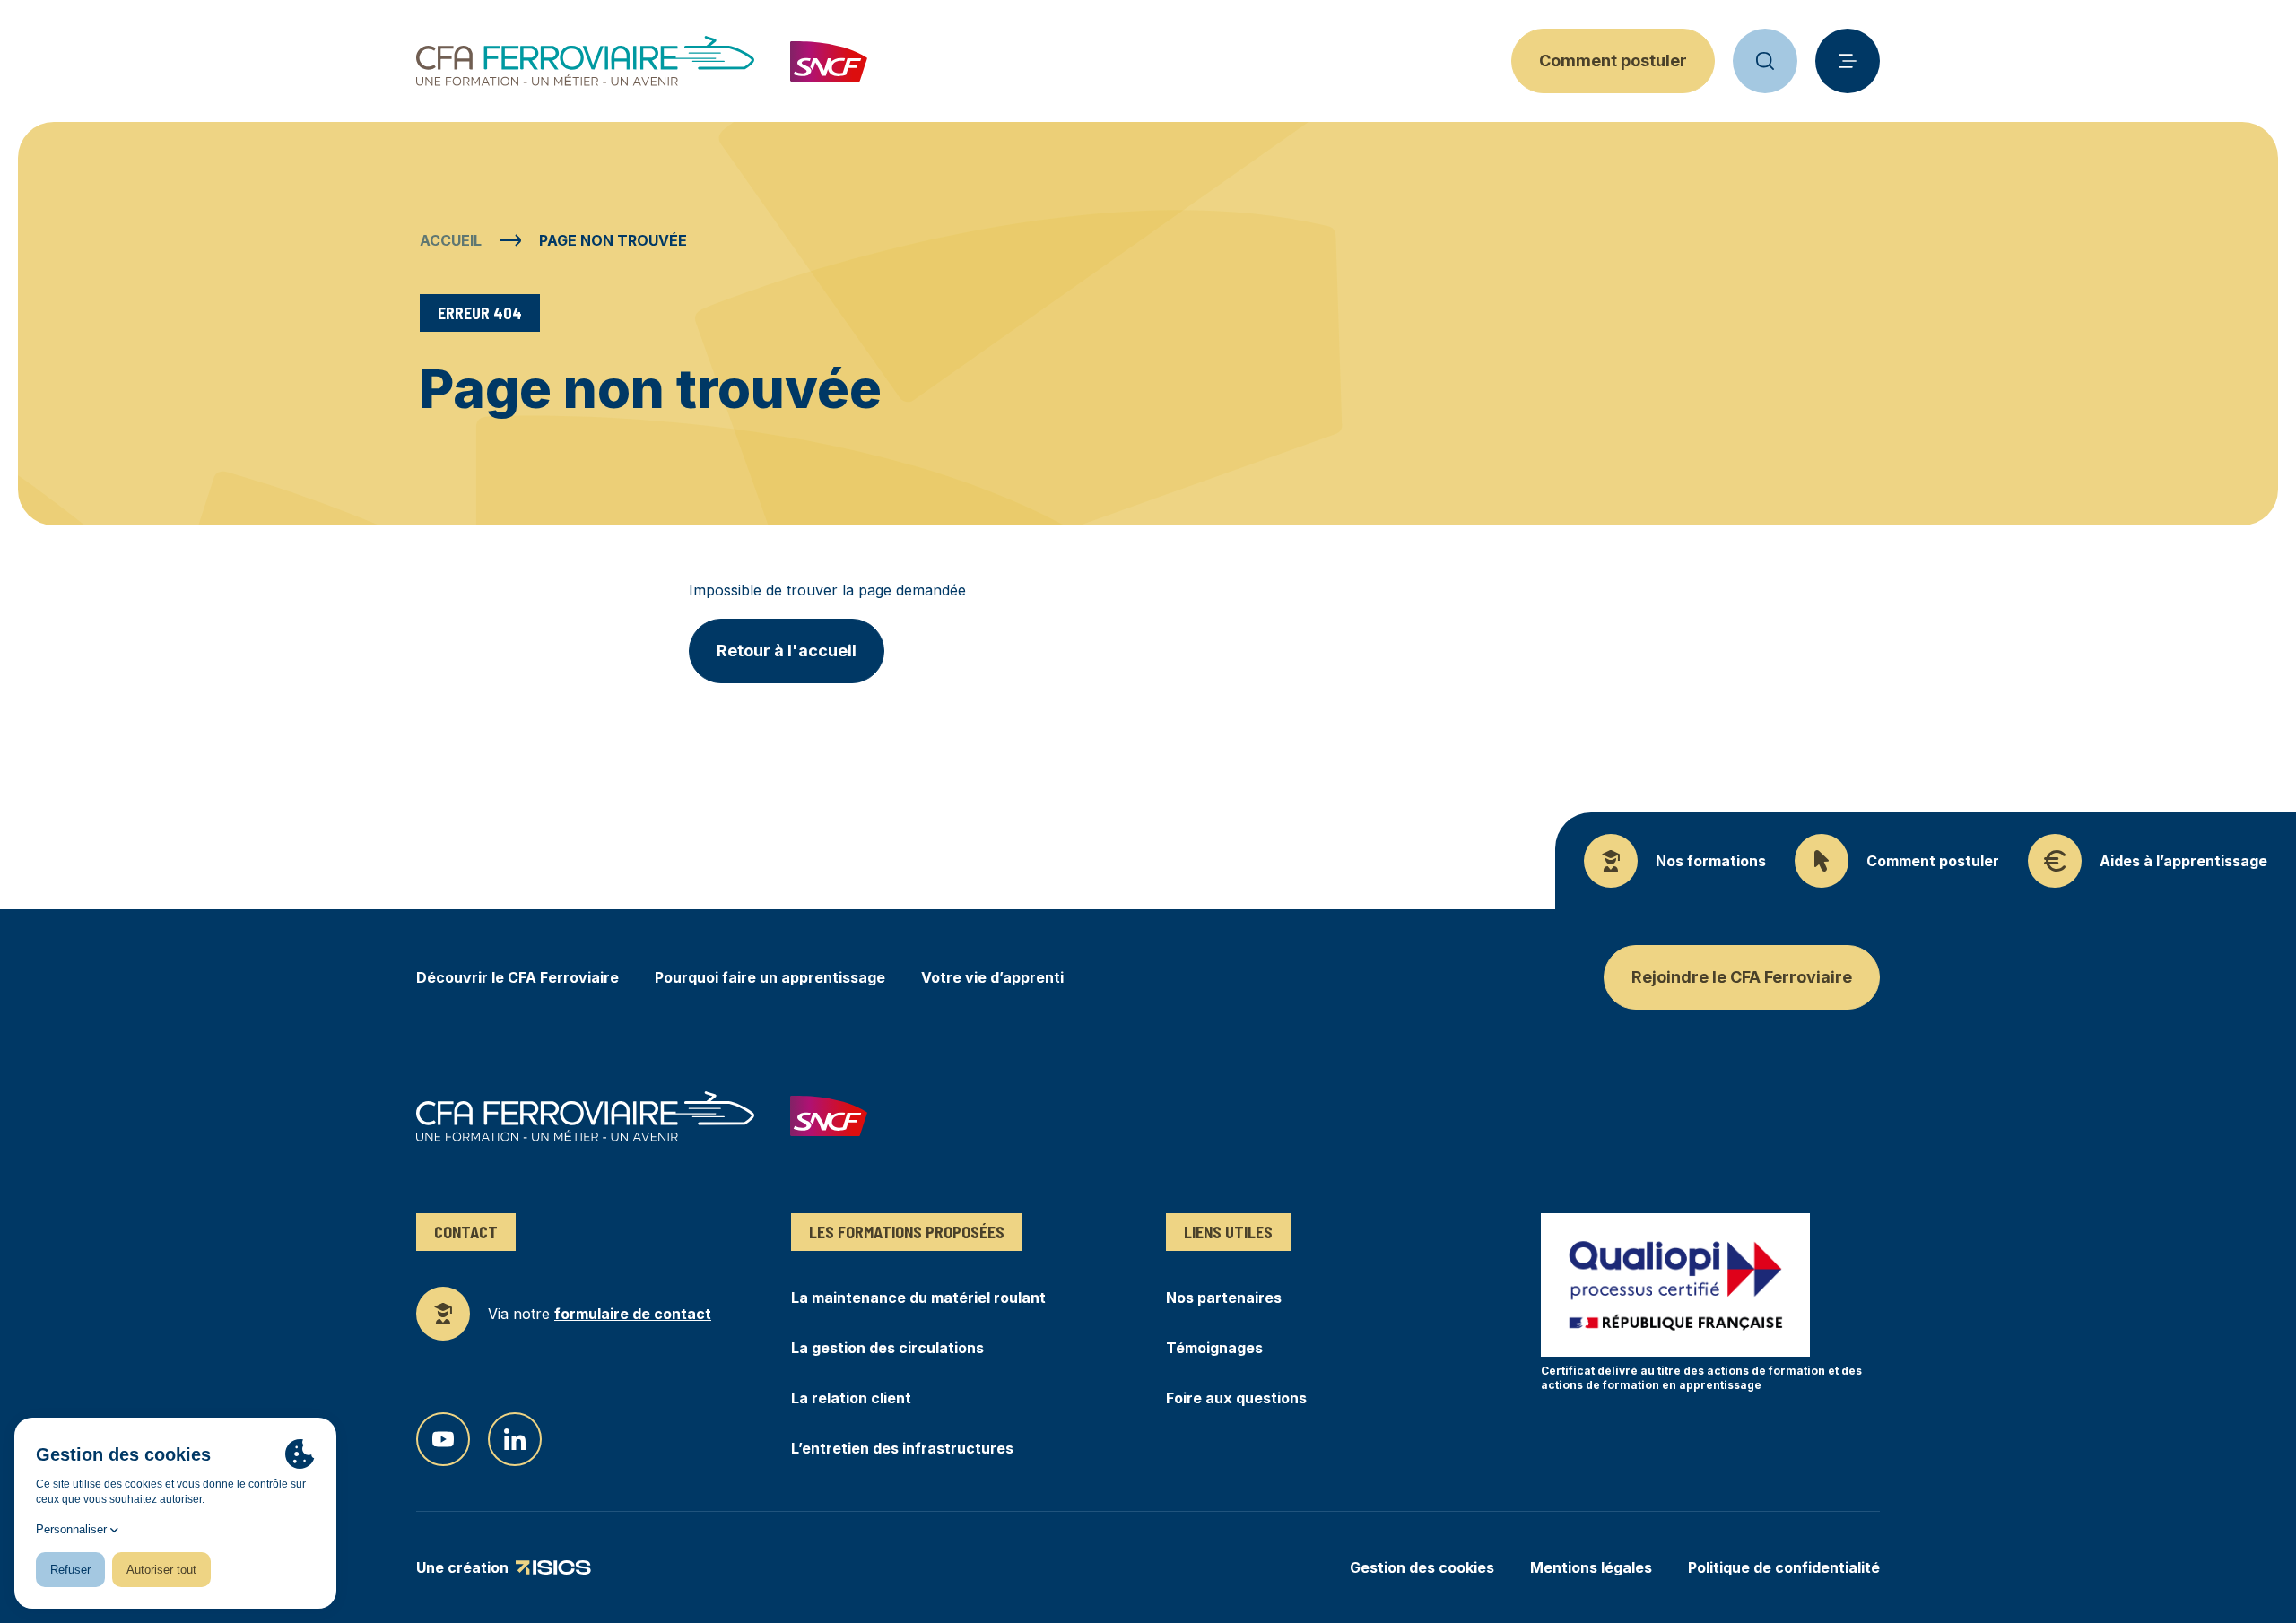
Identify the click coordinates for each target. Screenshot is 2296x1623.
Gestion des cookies (1422, 1567)
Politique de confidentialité (1784, 1567)
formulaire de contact (633, 1314)
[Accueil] (585, 61)
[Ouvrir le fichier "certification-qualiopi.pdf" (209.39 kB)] (1675, 1285)
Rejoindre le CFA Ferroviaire (1742, 977)
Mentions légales (1591, 1567)
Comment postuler (1613, 61)
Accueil (451, 240)
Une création (462, 1568)
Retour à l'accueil (787, 651)
